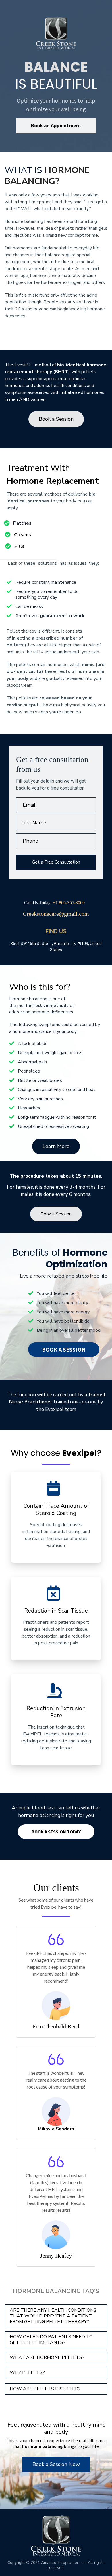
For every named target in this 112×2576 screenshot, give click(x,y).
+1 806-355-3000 (69, 903)
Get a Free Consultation (56, 862)
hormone (41, 1012)
